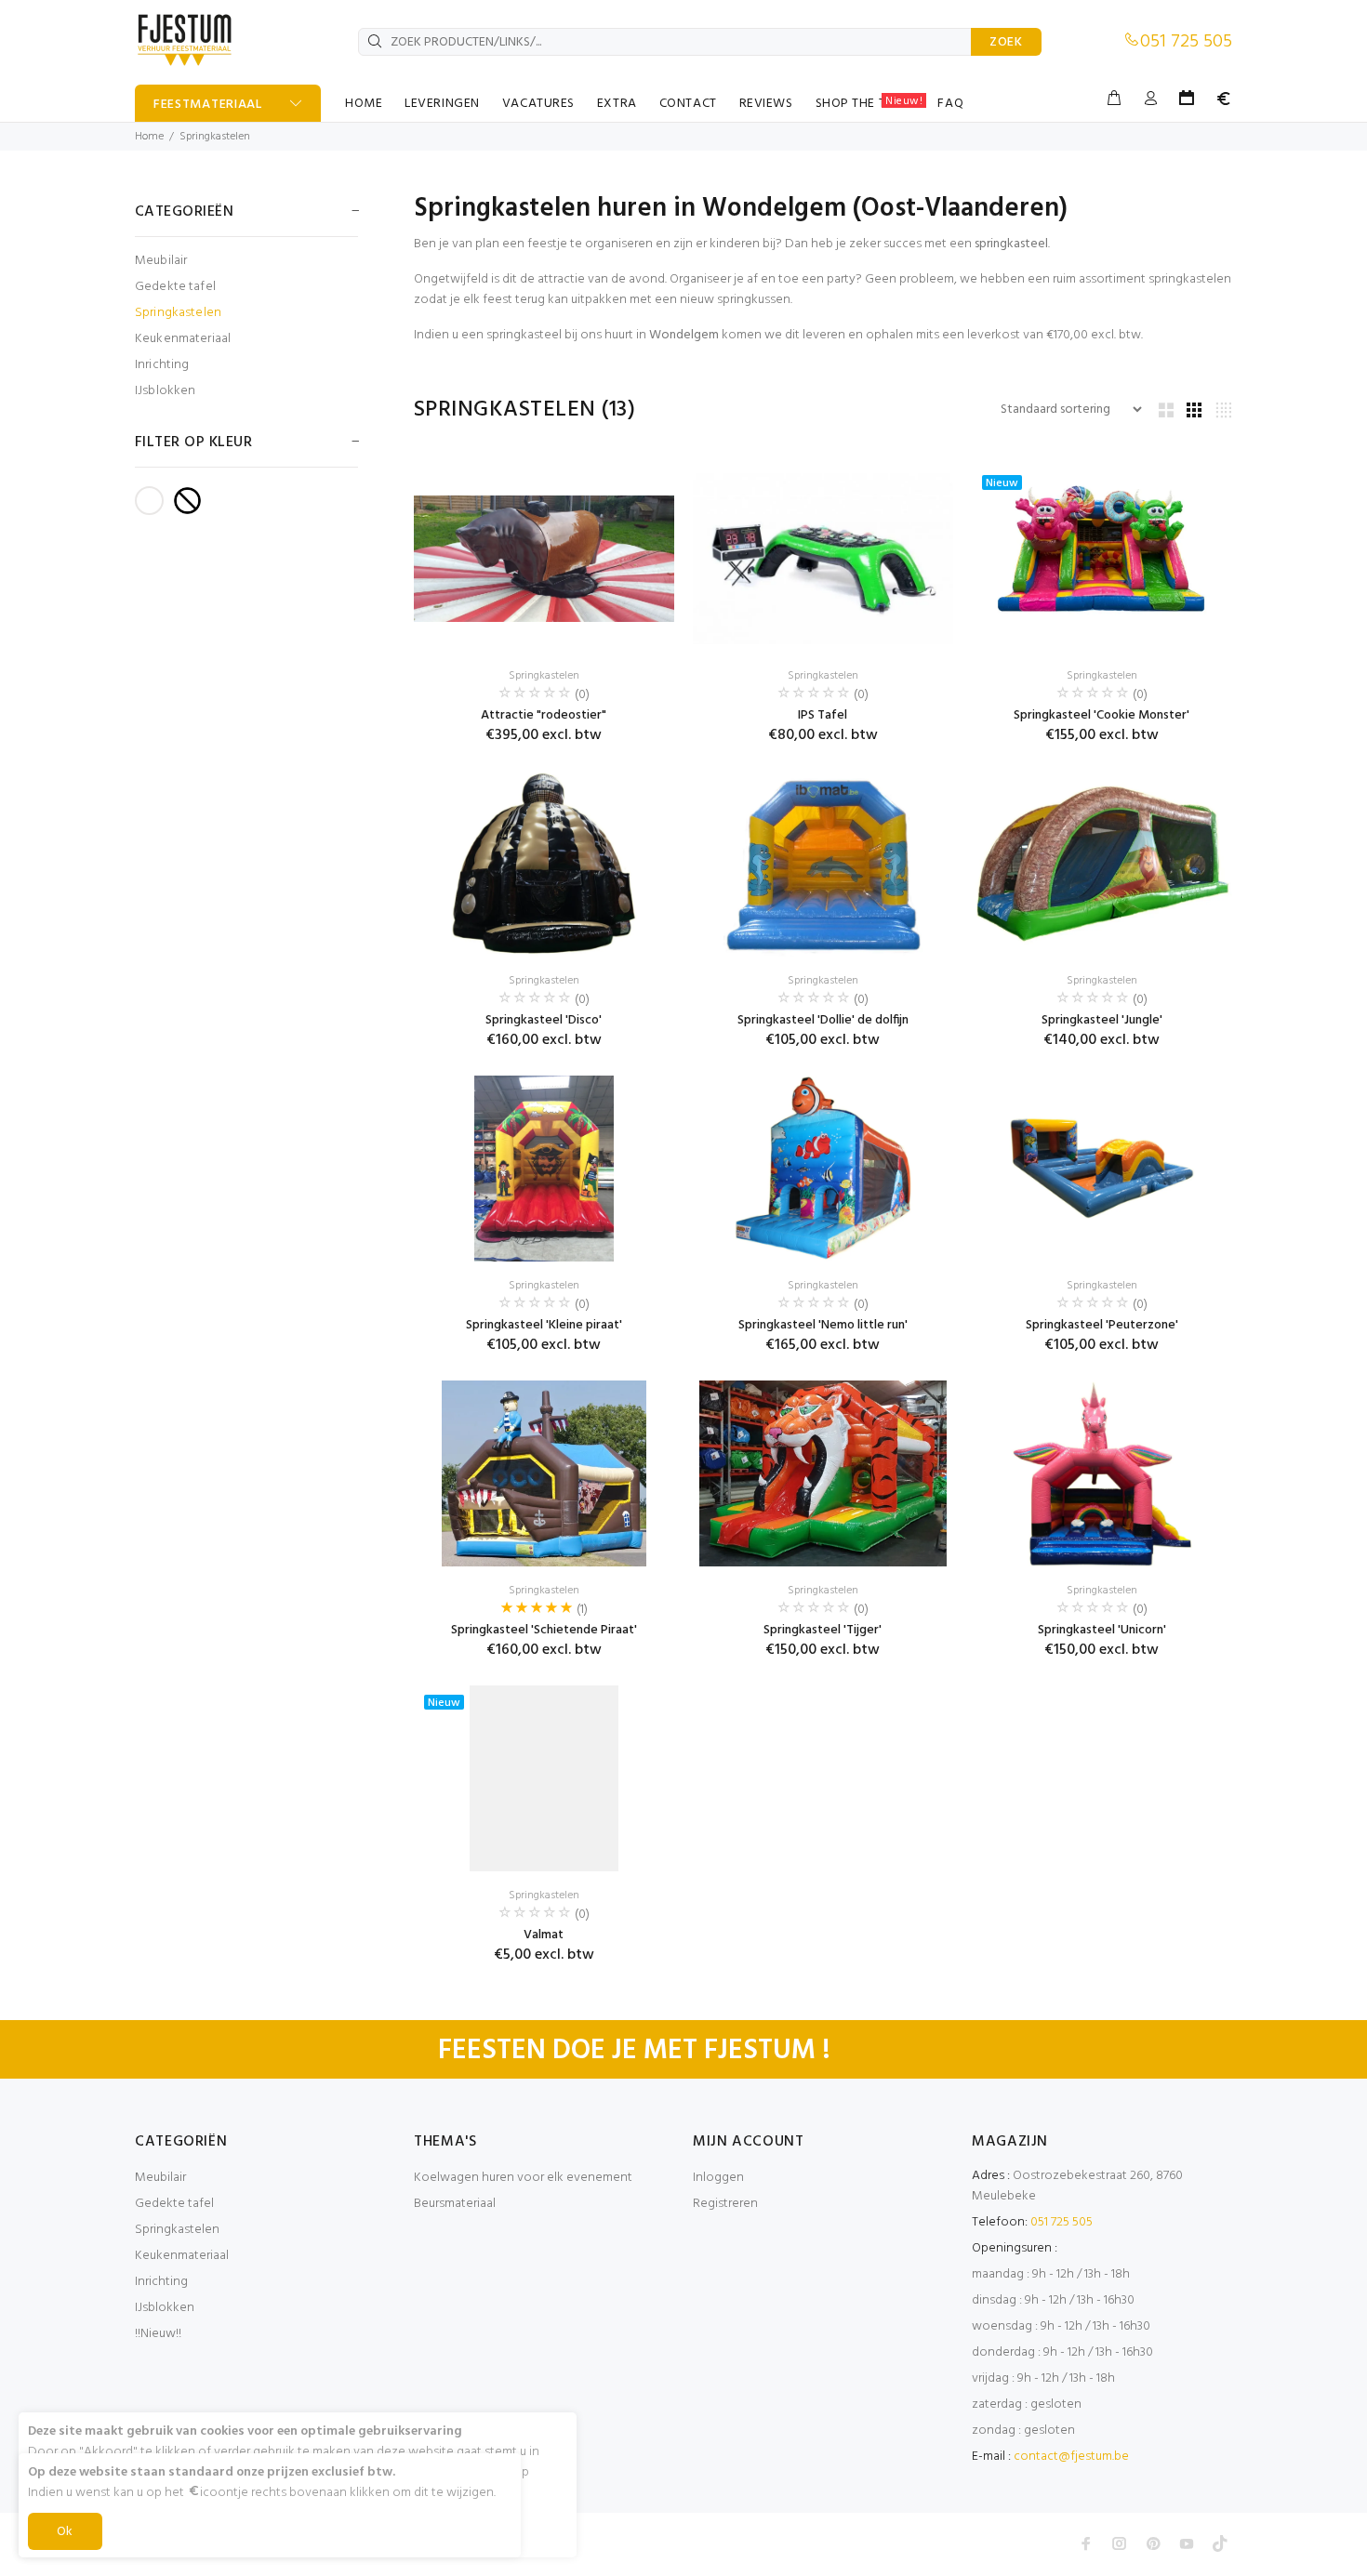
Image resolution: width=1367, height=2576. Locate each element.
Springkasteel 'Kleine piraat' (544, 1325)
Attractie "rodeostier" (544, 715)
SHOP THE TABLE (869, 103)
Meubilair (161, 261)
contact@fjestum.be (1071, 2457)
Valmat (544, 1935)
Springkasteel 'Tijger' (823, 1630)
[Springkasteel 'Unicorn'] (1102, 1473)
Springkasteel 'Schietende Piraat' (544, 1630)
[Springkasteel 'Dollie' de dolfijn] (823, 864)
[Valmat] (544, 1778)
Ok (65, 2532)
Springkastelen (215, 137)
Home (149, 137)
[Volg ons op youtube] (1187, 2543)
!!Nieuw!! (158, 2334)
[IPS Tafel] (823, 559)
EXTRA (617, 104)
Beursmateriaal (455, 2204)
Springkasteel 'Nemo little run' (823, 1325)
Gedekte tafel (175, 287)
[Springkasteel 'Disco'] (544, 864)
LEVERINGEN (442, 104)
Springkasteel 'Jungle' (1102, 1020)
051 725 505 (1186, 42)
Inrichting (162, 365)
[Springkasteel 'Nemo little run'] (823, 1169)
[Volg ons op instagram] (1120, 2543)
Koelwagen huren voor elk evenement (523, 2178)
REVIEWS (766, 104)
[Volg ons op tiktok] (1220, 2543)
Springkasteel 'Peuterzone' (1102, 1325)
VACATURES (538, 104)
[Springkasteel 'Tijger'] (823, 1473)
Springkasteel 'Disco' (544, 1020)
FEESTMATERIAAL (208, 105)
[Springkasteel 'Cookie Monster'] (1102, 559)
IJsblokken (165, 390)
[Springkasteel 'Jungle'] (1102, 864)
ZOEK (1006, 42)
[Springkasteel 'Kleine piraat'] (544, 1169)
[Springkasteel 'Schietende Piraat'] (544, 1473)
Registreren (725, 2204)
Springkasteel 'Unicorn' (1102, 1630)
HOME (364, 104)
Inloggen (718, 2178)
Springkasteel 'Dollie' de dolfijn (823, 1020)
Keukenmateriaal (183, 339)
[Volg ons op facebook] (1086, 2543)
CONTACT (688, 104)
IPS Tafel (823, 715)
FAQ (950, 104)
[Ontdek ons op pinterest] (1153, 2543)
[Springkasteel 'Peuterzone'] (1102, 1169)
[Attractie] (544, 559)
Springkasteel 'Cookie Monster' (1102, 715)
